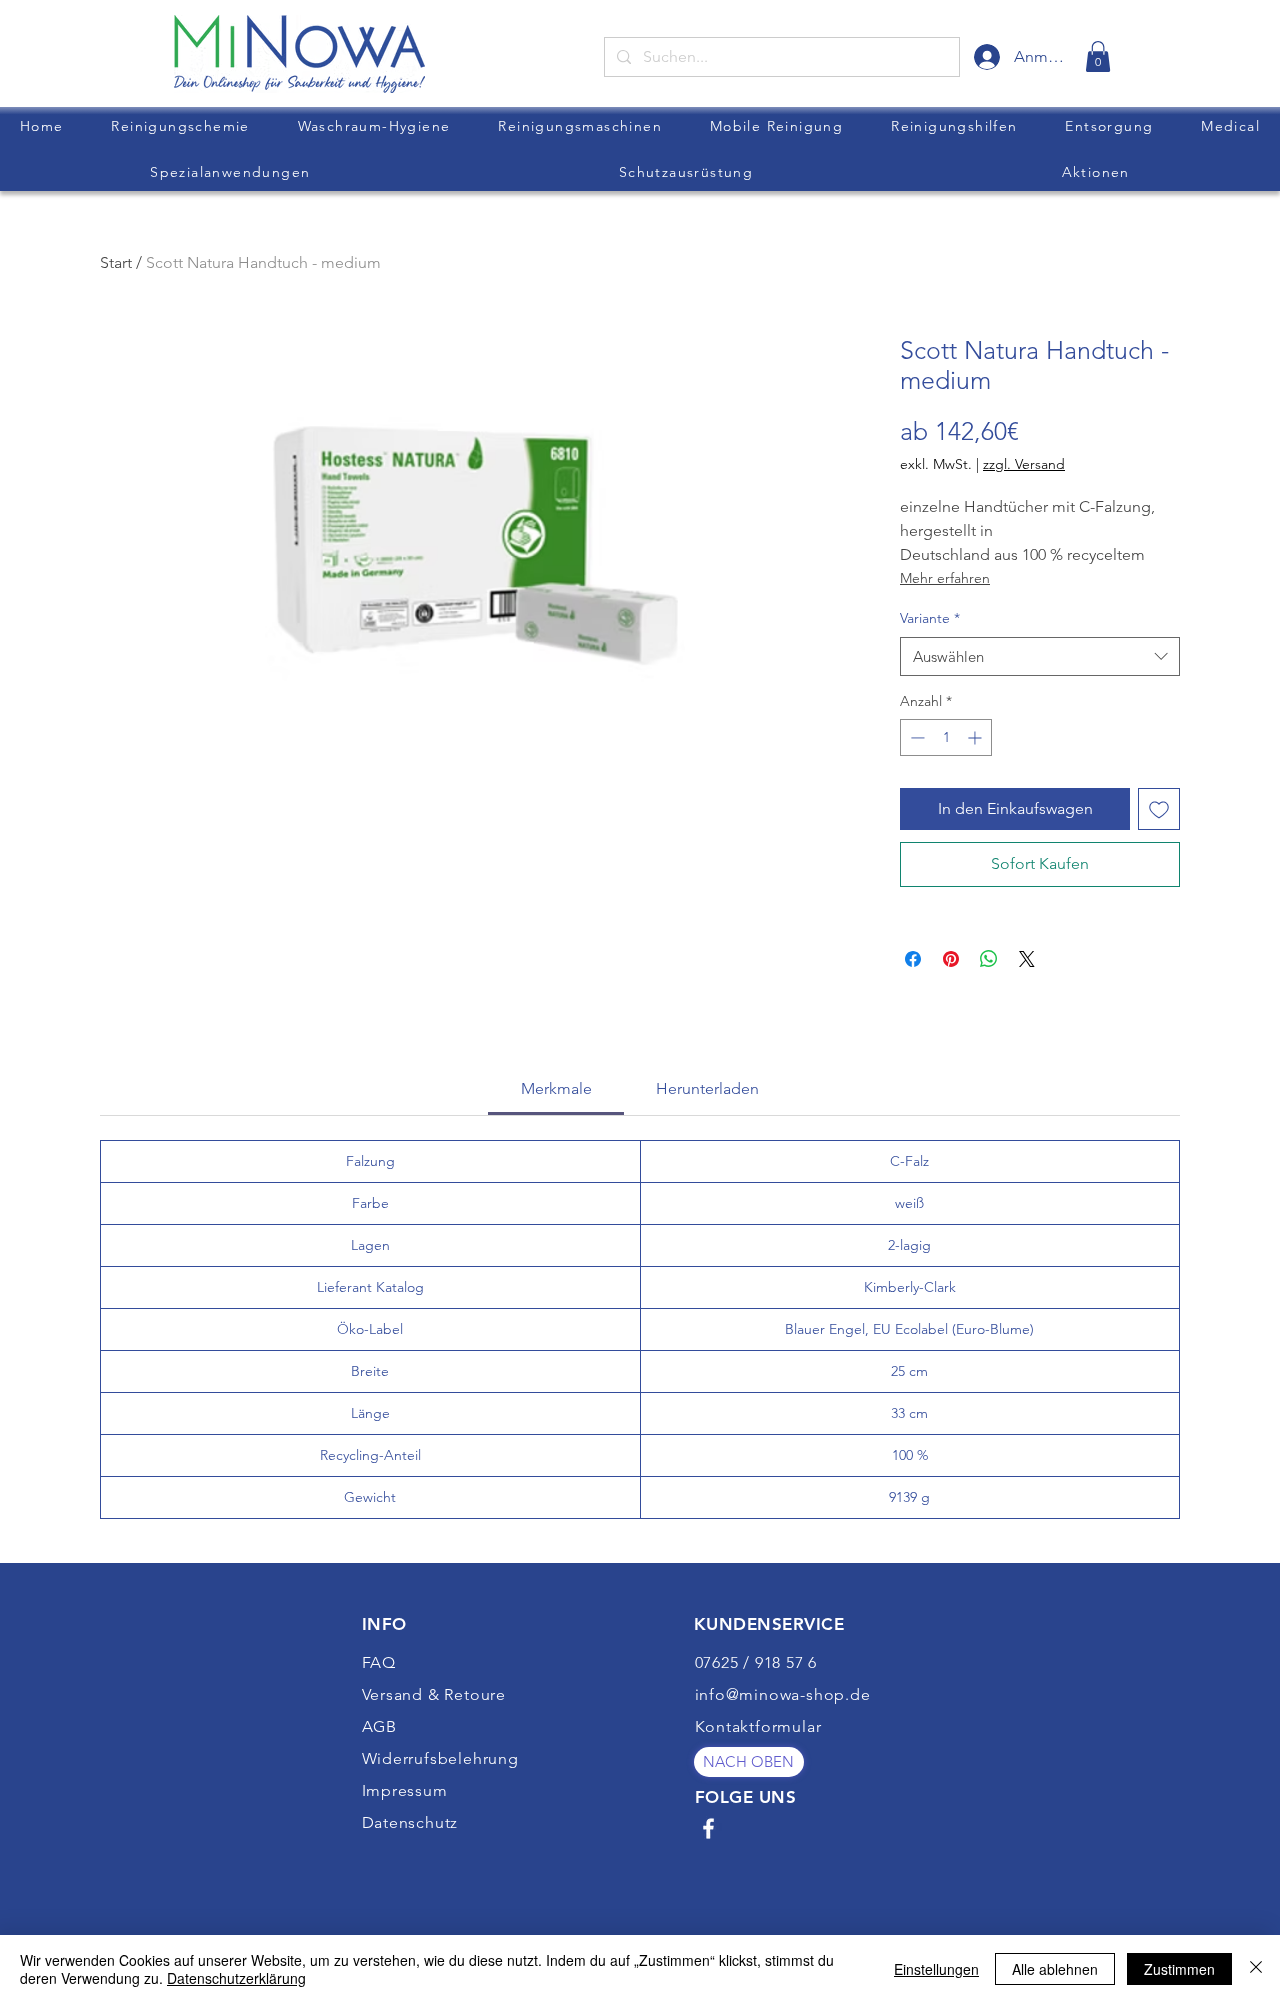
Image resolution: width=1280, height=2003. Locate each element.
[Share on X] (1027, 959)
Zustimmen (1179, 1969)
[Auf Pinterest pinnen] (951, 959)
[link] (1098, 56)
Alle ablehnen (1055, 1969)
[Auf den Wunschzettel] (1159, 809)
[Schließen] (1256, 1969)
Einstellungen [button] (936, 1969)
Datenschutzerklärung (236, 1978)
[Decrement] (915, 737)
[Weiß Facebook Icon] (708, 1828)
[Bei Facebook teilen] (913, 959)
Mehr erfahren (945, 578)
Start (116, 262)
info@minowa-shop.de (783, 1694)
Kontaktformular (758, 1726)
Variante (930, 618)
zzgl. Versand (1024, 464)
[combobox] (1040, 656)
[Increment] (976, 737)
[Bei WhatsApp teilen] (989, 959)
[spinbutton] (946, 737)
